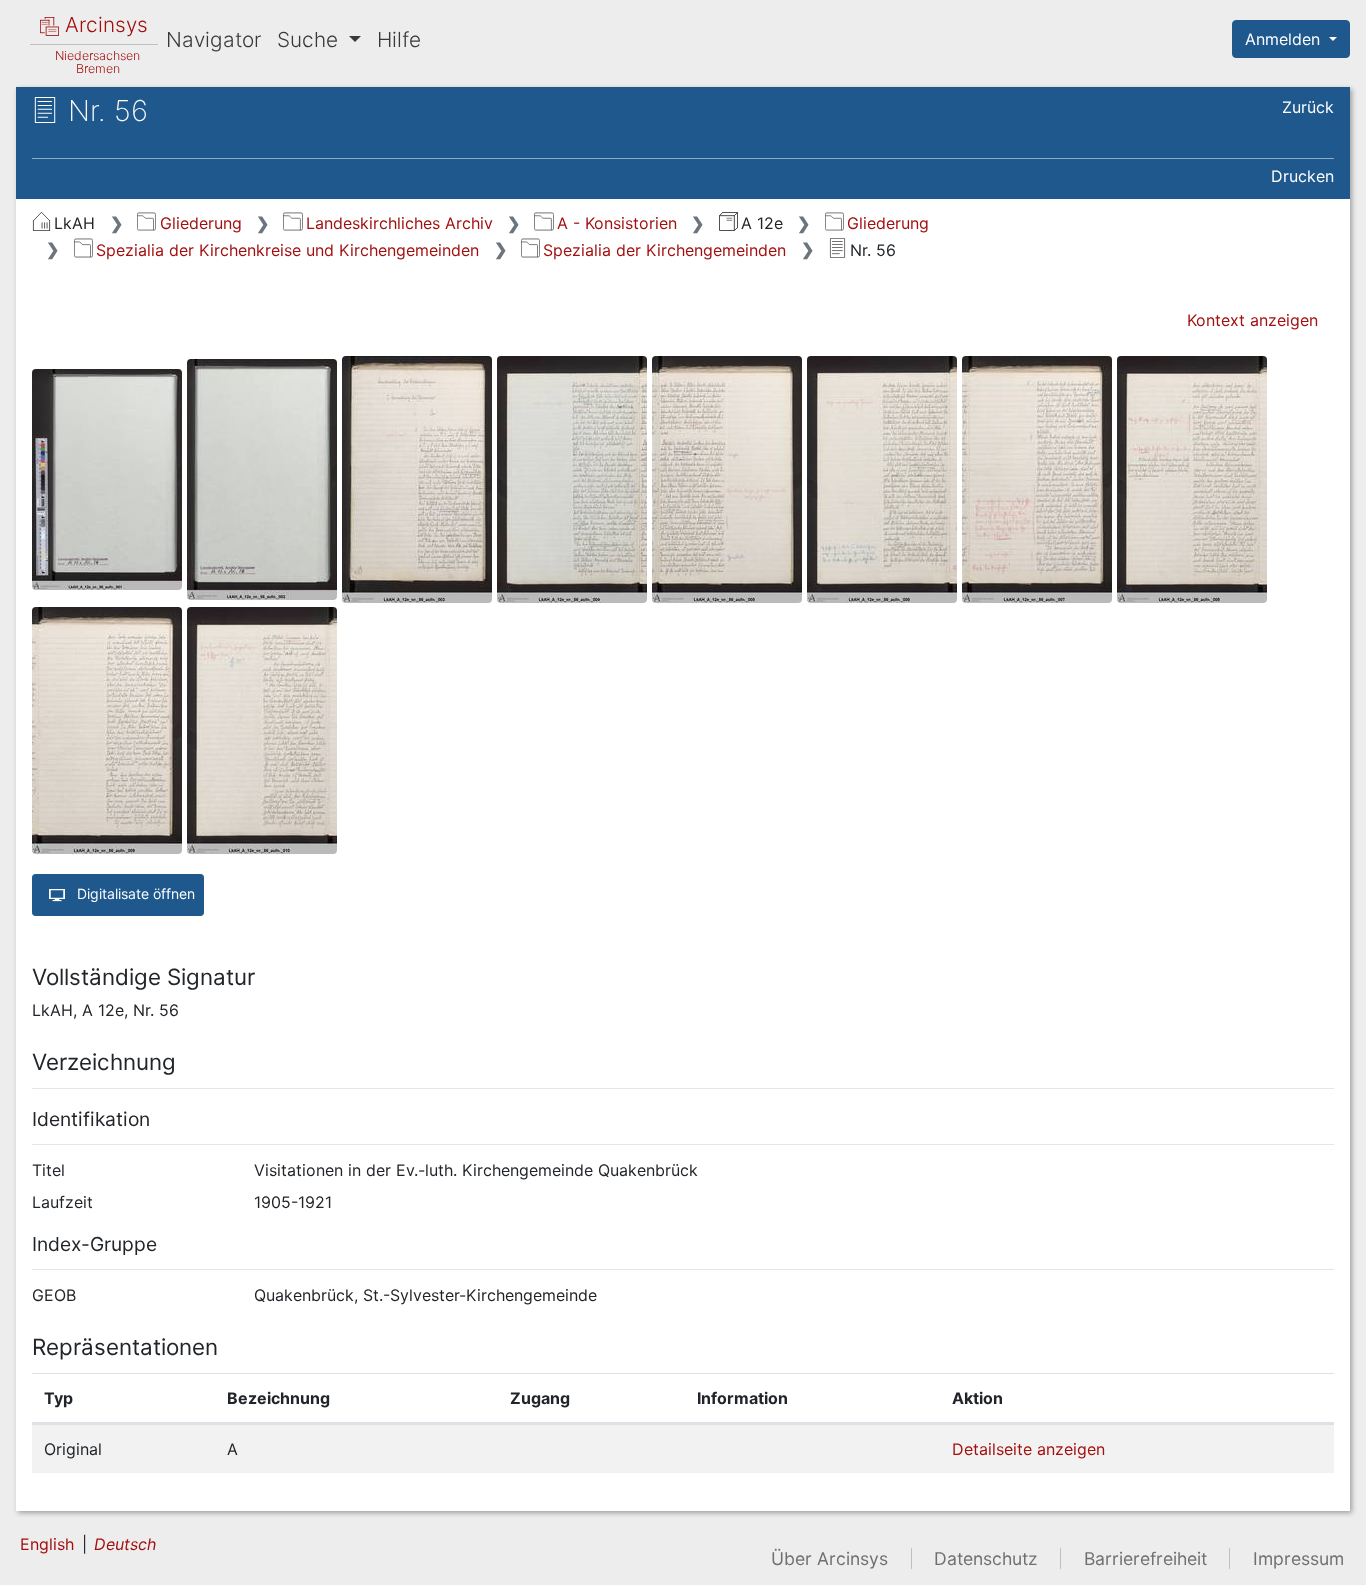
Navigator (213, 39)
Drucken (1302, 176)
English (47, 1544)
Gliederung (200, 223)
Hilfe (399, 39)
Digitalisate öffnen (134, 893)
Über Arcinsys (829, 1558)
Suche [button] (310, 39)
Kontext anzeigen (1252, 320)
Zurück (1308, 107)
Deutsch (125, 1544)
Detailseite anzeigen (1028, 1449)
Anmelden (1285, 39)
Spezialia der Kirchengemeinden (664, 250)
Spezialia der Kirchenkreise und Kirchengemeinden (287, 250)
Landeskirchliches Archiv (399, 223)
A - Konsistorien (616, 223)
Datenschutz (986, 1558)
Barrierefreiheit (1145, 1558)
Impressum (1298, 1558)
